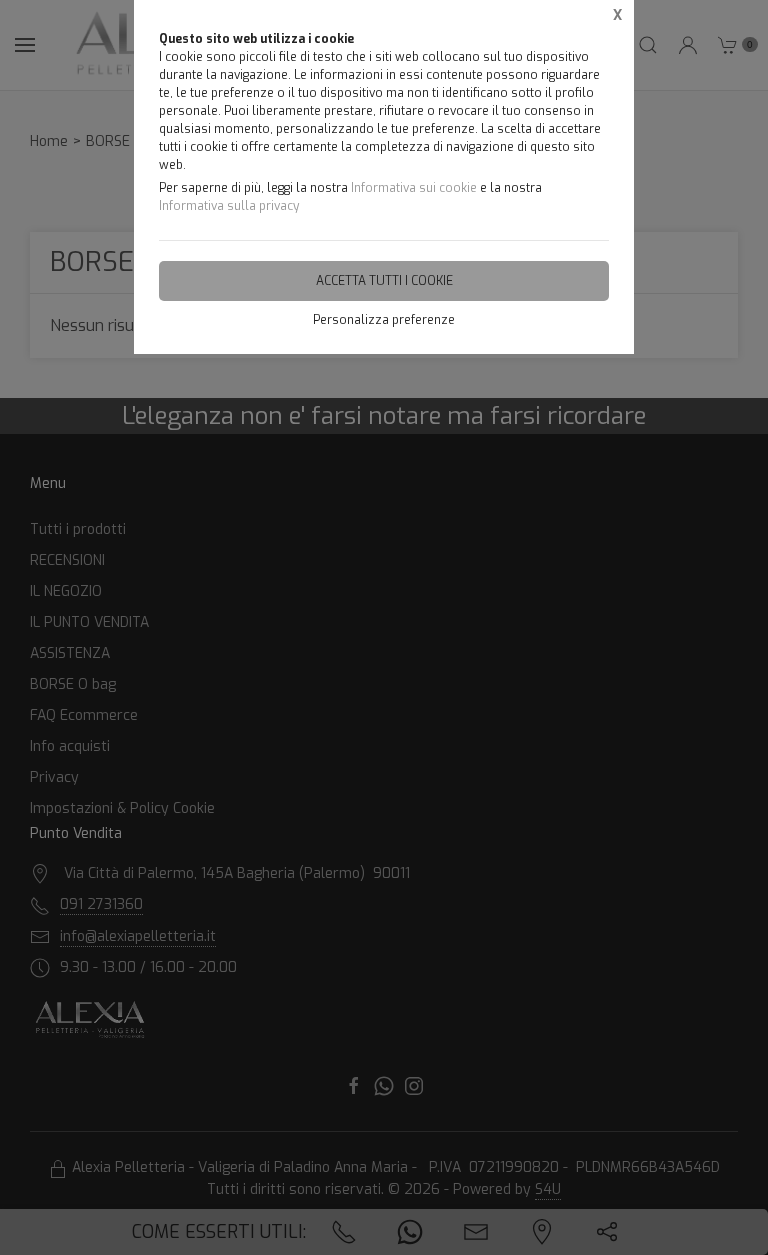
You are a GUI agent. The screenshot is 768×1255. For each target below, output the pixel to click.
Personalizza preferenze (384, 320)
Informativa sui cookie (414, 188)
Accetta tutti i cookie (384, 281)
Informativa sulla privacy (229, 206)
